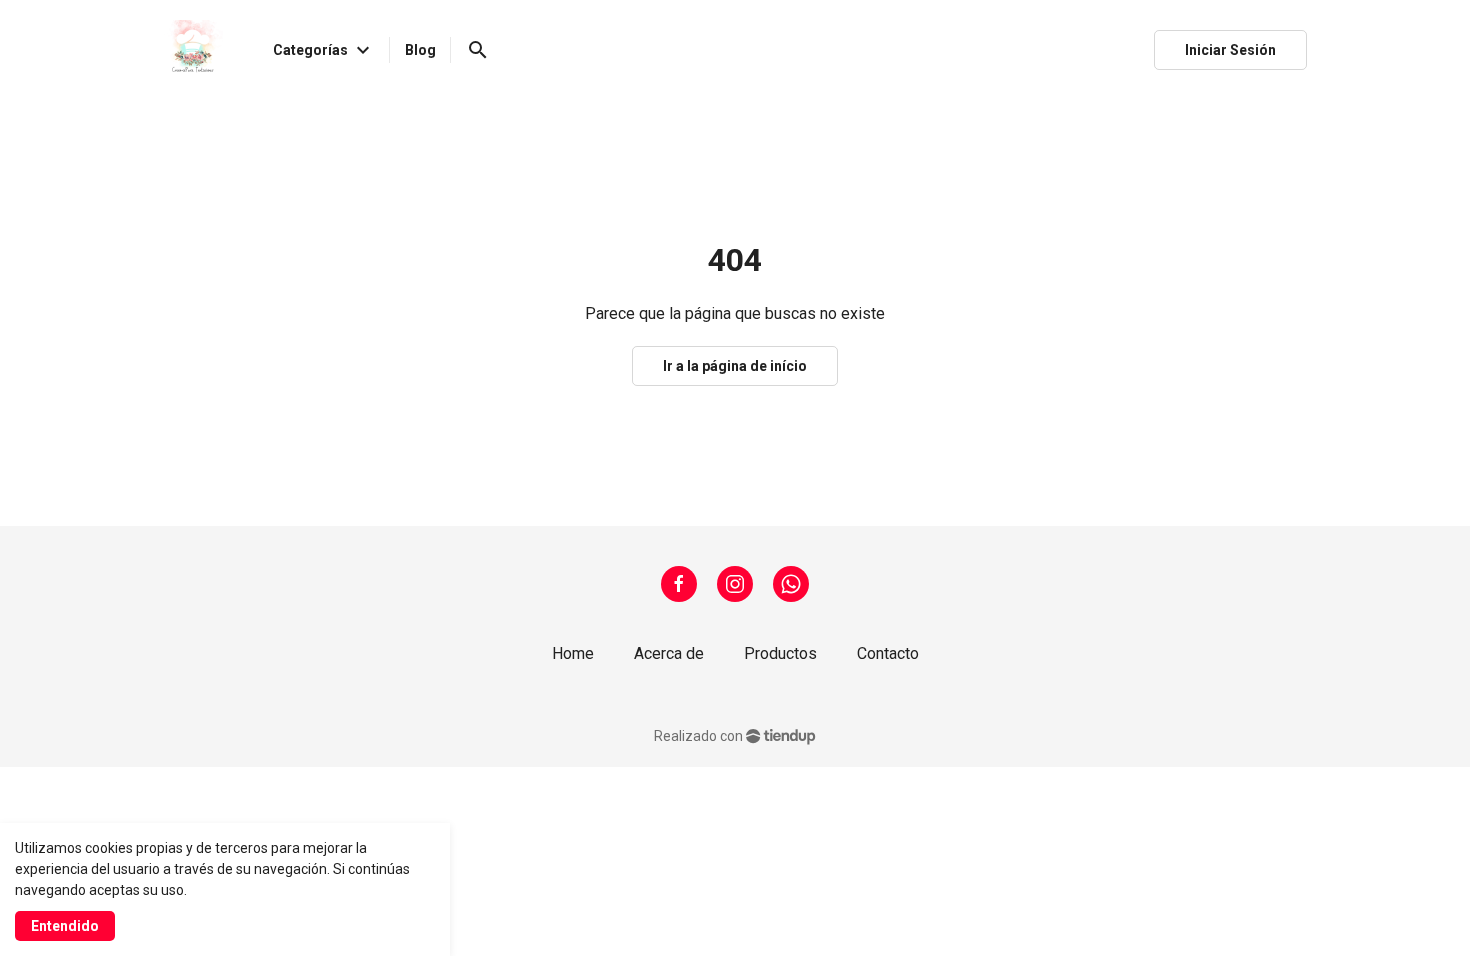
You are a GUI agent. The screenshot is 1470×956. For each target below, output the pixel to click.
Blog (420, 50)
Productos (780, 653)
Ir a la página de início (735, 366)
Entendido (65, 926)
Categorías (324, 50)
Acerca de (669, 653)
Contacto (888, 653)
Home (573, 653)
